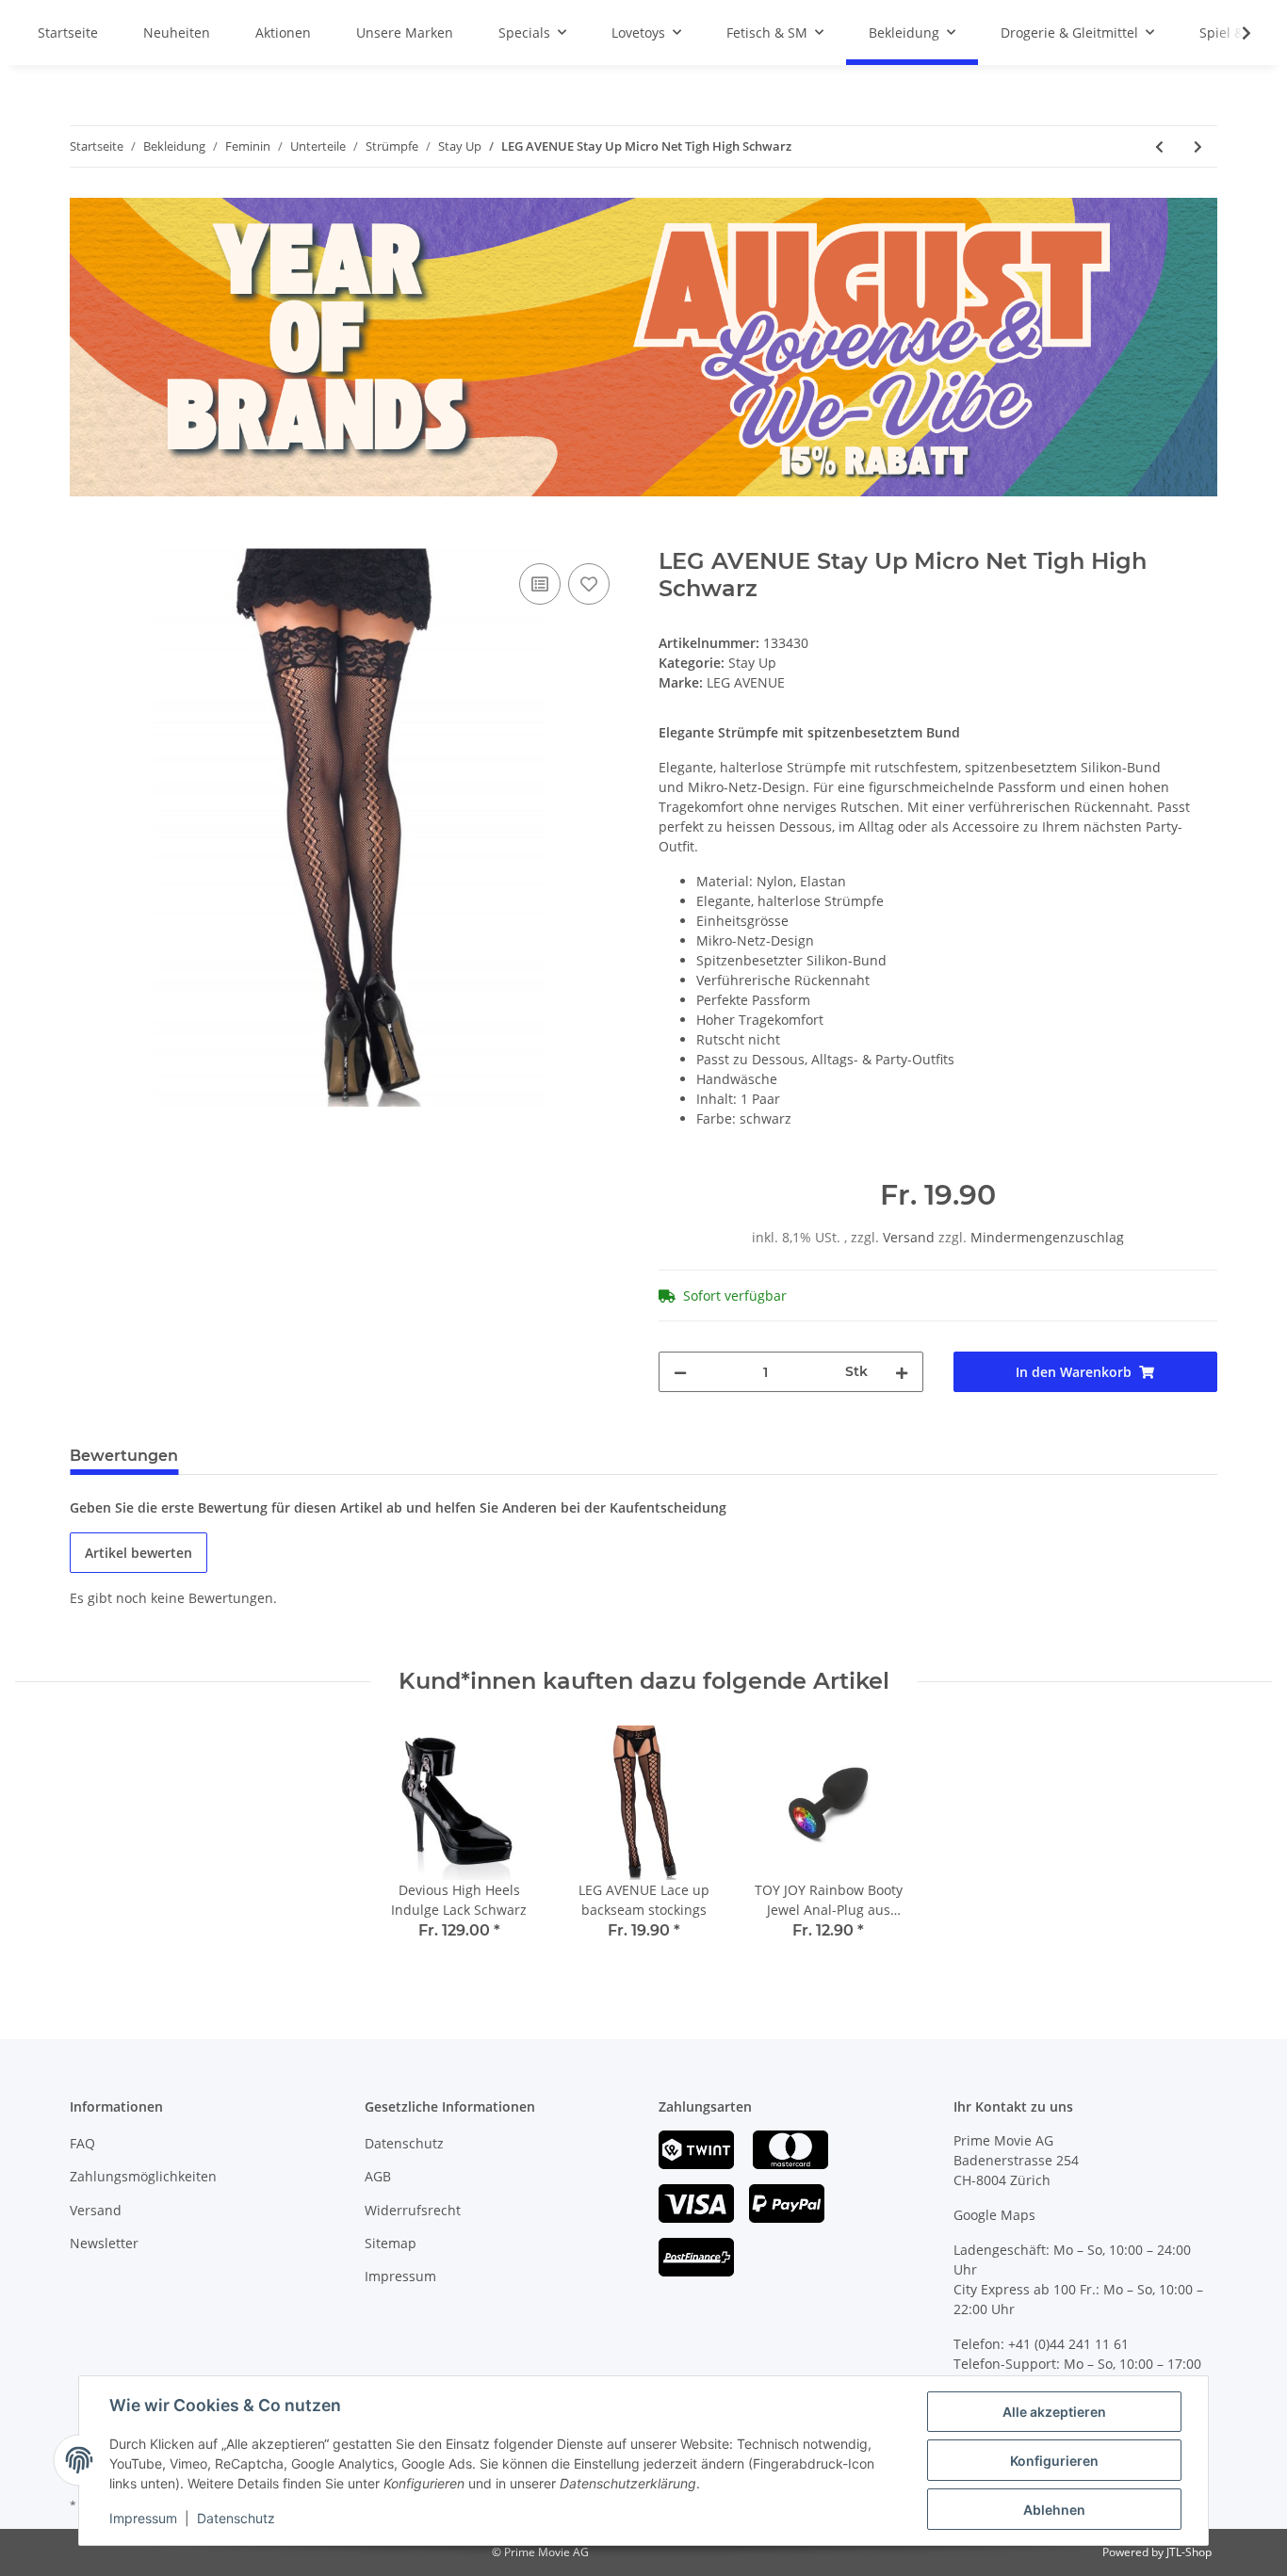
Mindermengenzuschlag (1047, 1237)
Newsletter (104, 2243)
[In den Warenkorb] (85, 538)
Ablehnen (1054, 2510)
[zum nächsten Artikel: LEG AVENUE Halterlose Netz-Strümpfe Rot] (1198, 146)
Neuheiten (177, 32)
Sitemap (391, 2243)
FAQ (82, 2143)
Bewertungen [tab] (124, 1456)
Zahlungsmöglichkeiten (143, 2176)
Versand (911, 1237)
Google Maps (994, 2215)
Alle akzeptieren (1054, 2412)
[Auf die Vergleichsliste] (540, 584)
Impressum (400, 2276)
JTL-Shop (1189, 2552)
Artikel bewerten (138, 1553)
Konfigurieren (1054, 2461)
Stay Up (752, 663)
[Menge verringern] (680, 1372)
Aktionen (283, 32)
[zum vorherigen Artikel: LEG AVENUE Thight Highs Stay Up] (1159, 146)
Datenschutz (404, 2143)
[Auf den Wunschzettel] (589, 584)
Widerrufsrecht (413, 2210)
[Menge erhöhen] (902, 1372)
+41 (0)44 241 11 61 (1068, 2344)
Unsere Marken (405, 32)
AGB (378, 2176)
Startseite (68, 32)
